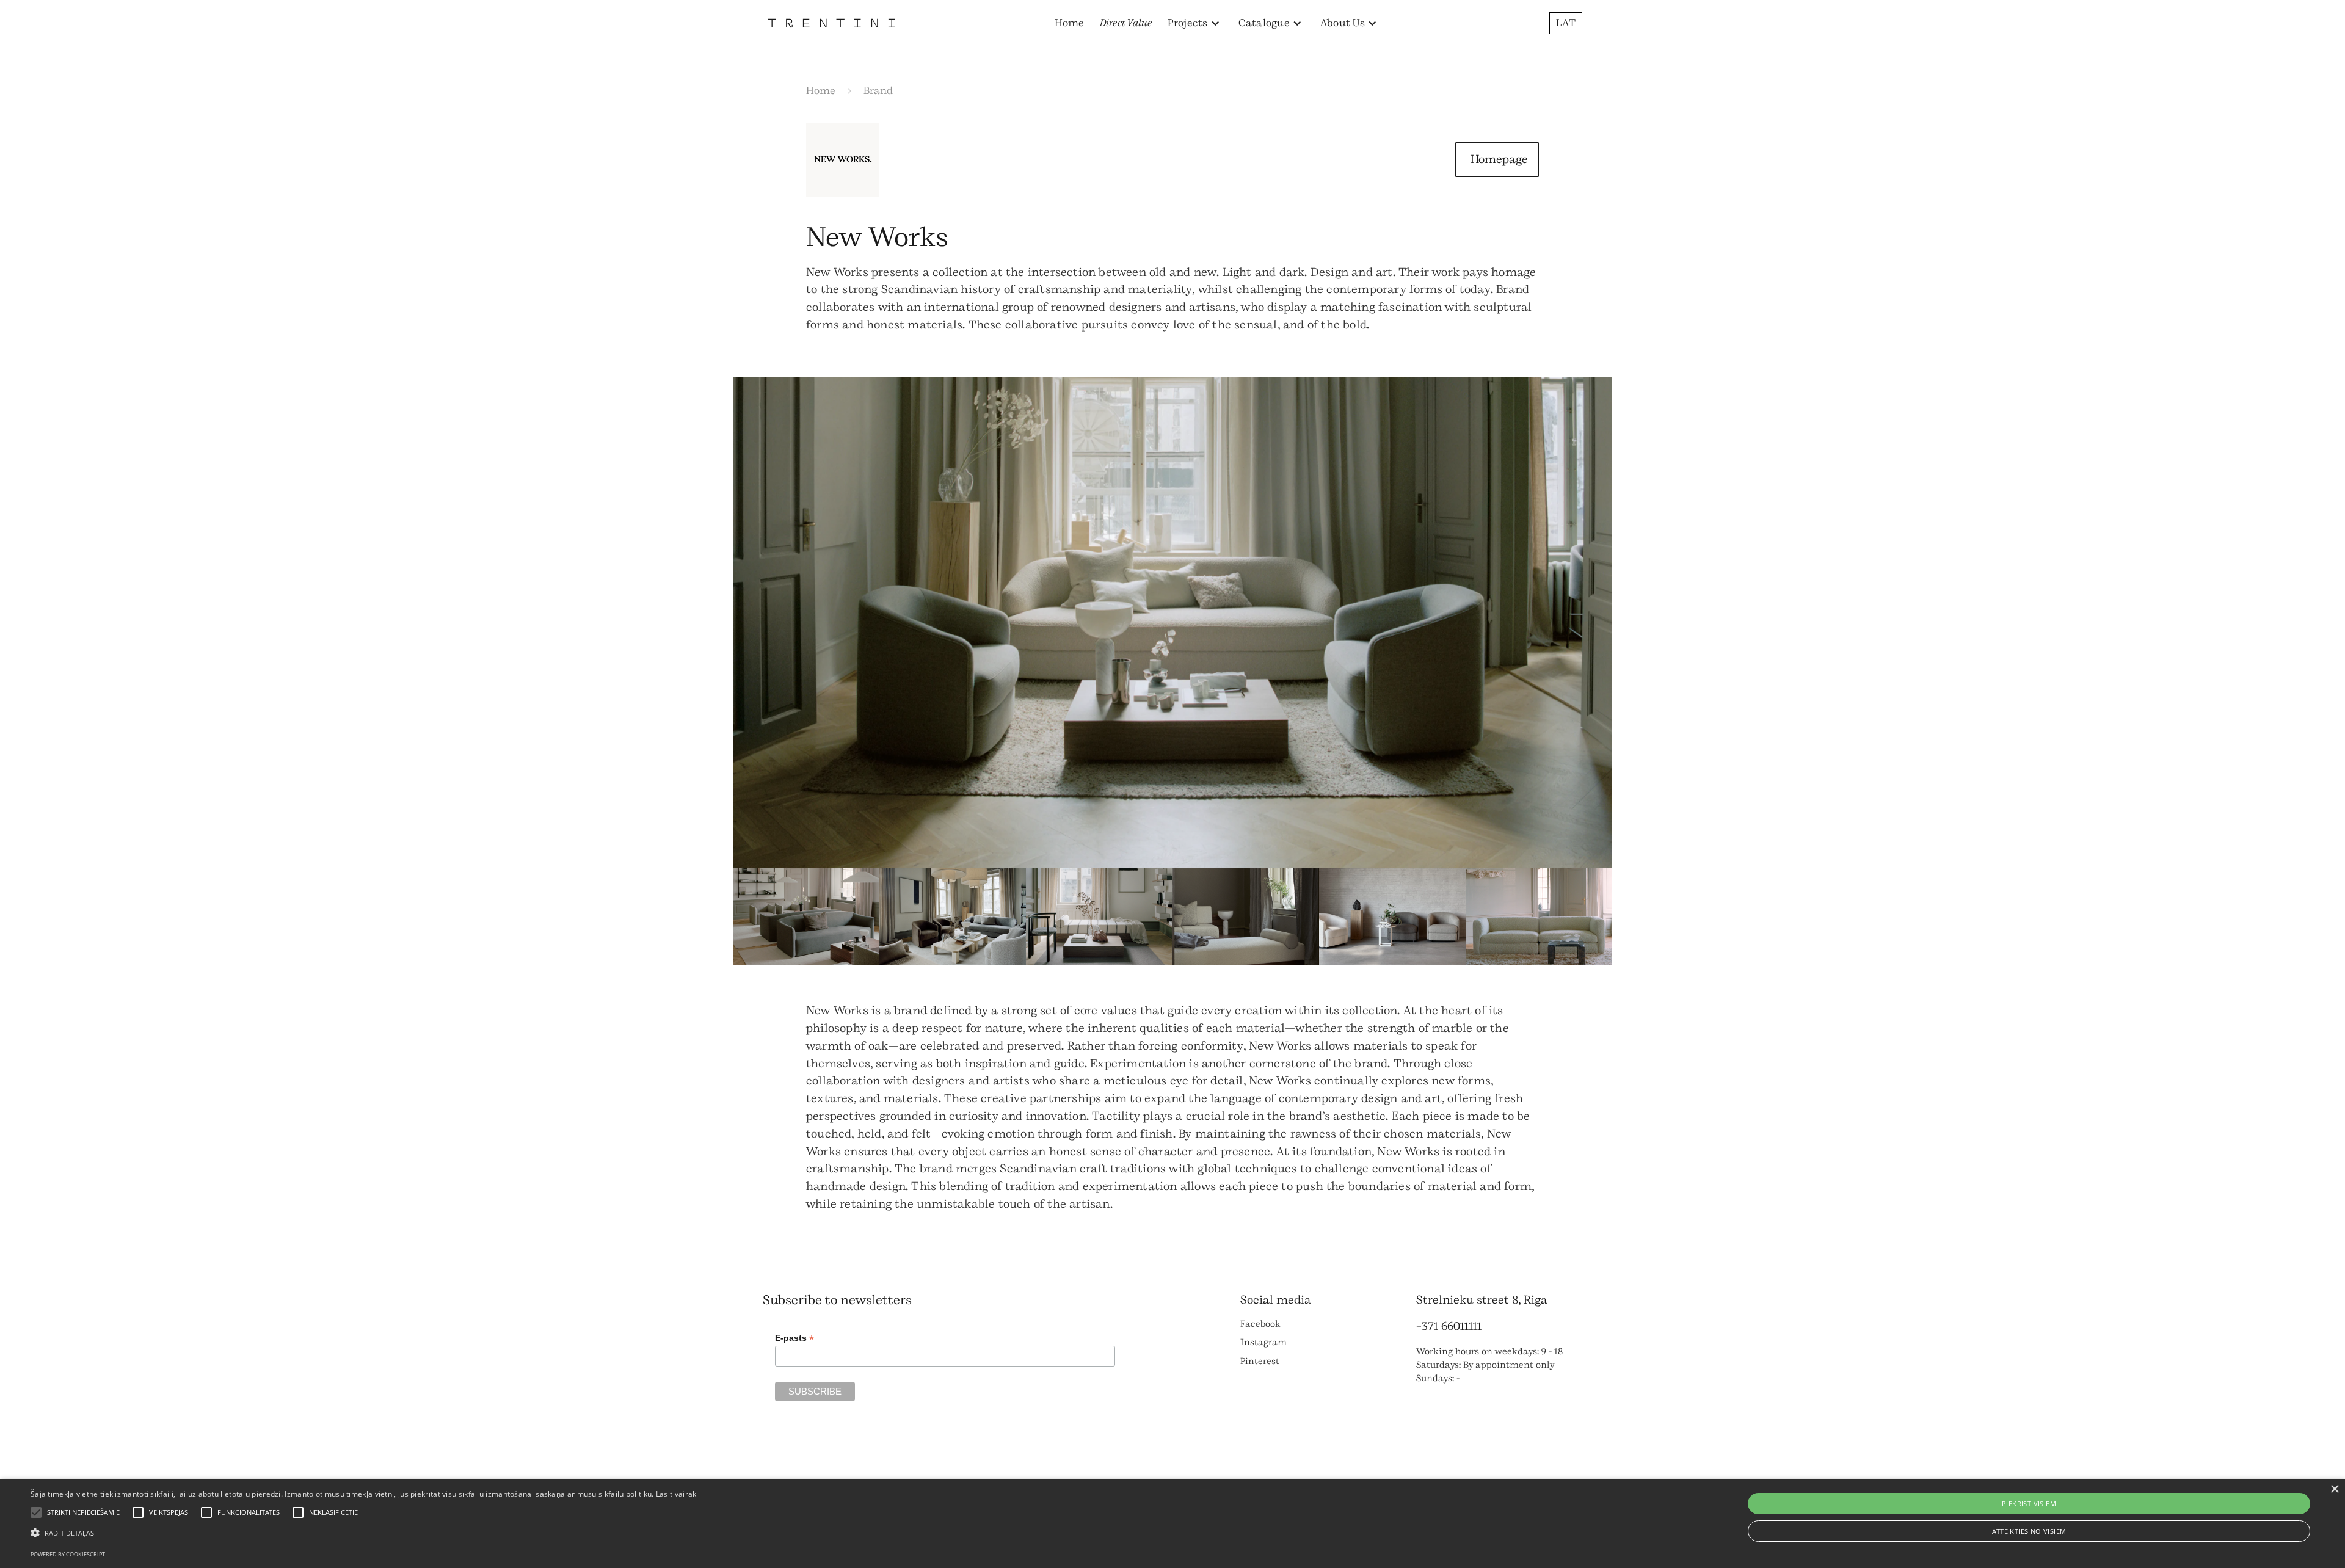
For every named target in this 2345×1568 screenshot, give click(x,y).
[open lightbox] (1172, 622)
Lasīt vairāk (676, 1494)
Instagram (1263, 1342)
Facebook (1260, 1324)
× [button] (2334, 1490)
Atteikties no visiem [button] (2029, 1531)
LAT (1566, 23)
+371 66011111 (1449, 1326)
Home (1070, 23)
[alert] (1172, 1523)
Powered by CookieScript (68, 1554)
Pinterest (1260, 1361)
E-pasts (794, 1338)
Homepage (1499, 159)
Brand (878, 91)
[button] (1194, 23)
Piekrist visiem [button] (2029, 1504)
